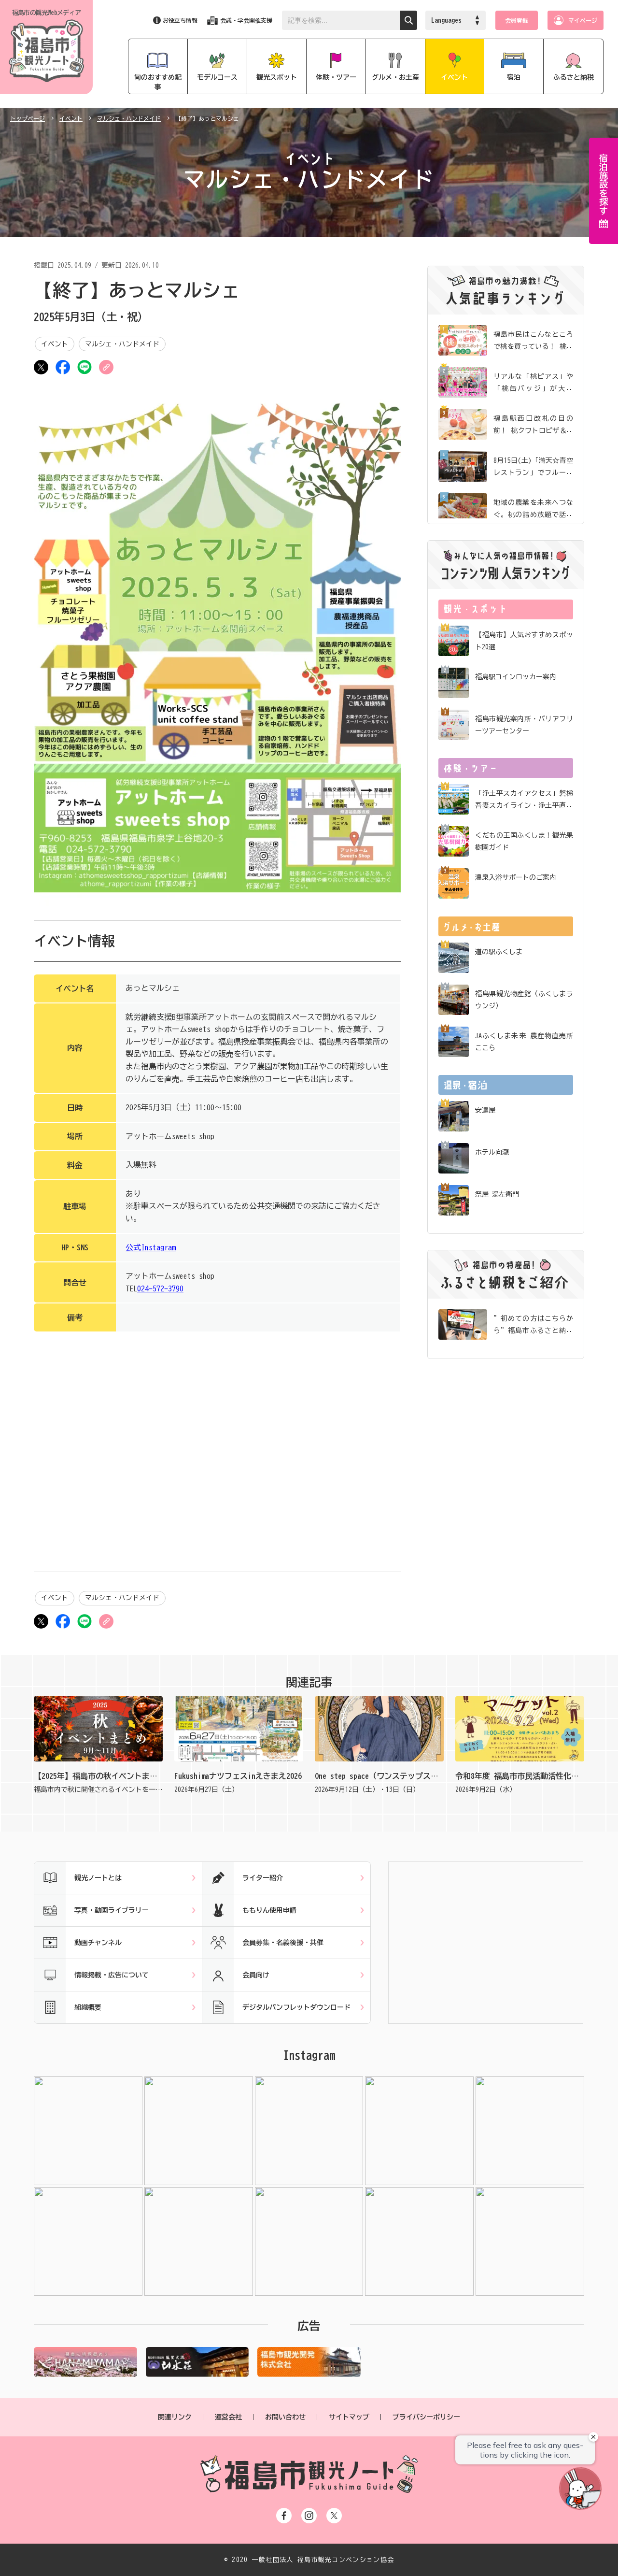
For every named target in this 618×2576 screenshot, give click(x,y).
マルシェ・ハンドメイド (129, 118)
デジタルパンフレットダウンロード (296, 2007)
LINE (84, 367)
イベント (454, 77)
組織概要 (88, 2007)
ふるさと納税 (574, 77)
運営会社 (228, 2417)
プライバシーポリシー (426, 2417)
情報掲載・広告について (112, 1975)
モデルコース (217, 77)
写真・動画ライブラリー (112, 1910)
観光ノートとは (98, 1878)
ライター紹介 (263, 1878)
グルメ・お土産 (395, 77)
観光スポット (277, 77)
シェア (63, 367)
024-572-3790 (160, 1288)
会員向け (256, 1975)
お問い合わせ (285, 2417)
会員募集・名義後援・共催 (283, 1943)
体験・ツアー (336, 77)
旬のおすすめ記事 (158, 82)
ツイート (41, 367)
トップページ (28, 118)
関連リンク (175, 2417)
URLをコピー (106, 367)
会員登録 (517, 20)
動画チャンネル (98, 1943)
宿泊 (514, 77)
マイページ (583, 20)
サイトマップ (349, 2417)
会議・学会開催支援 (246, 20)
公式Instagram (151, 1247)
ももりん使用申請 (269, 1910)
